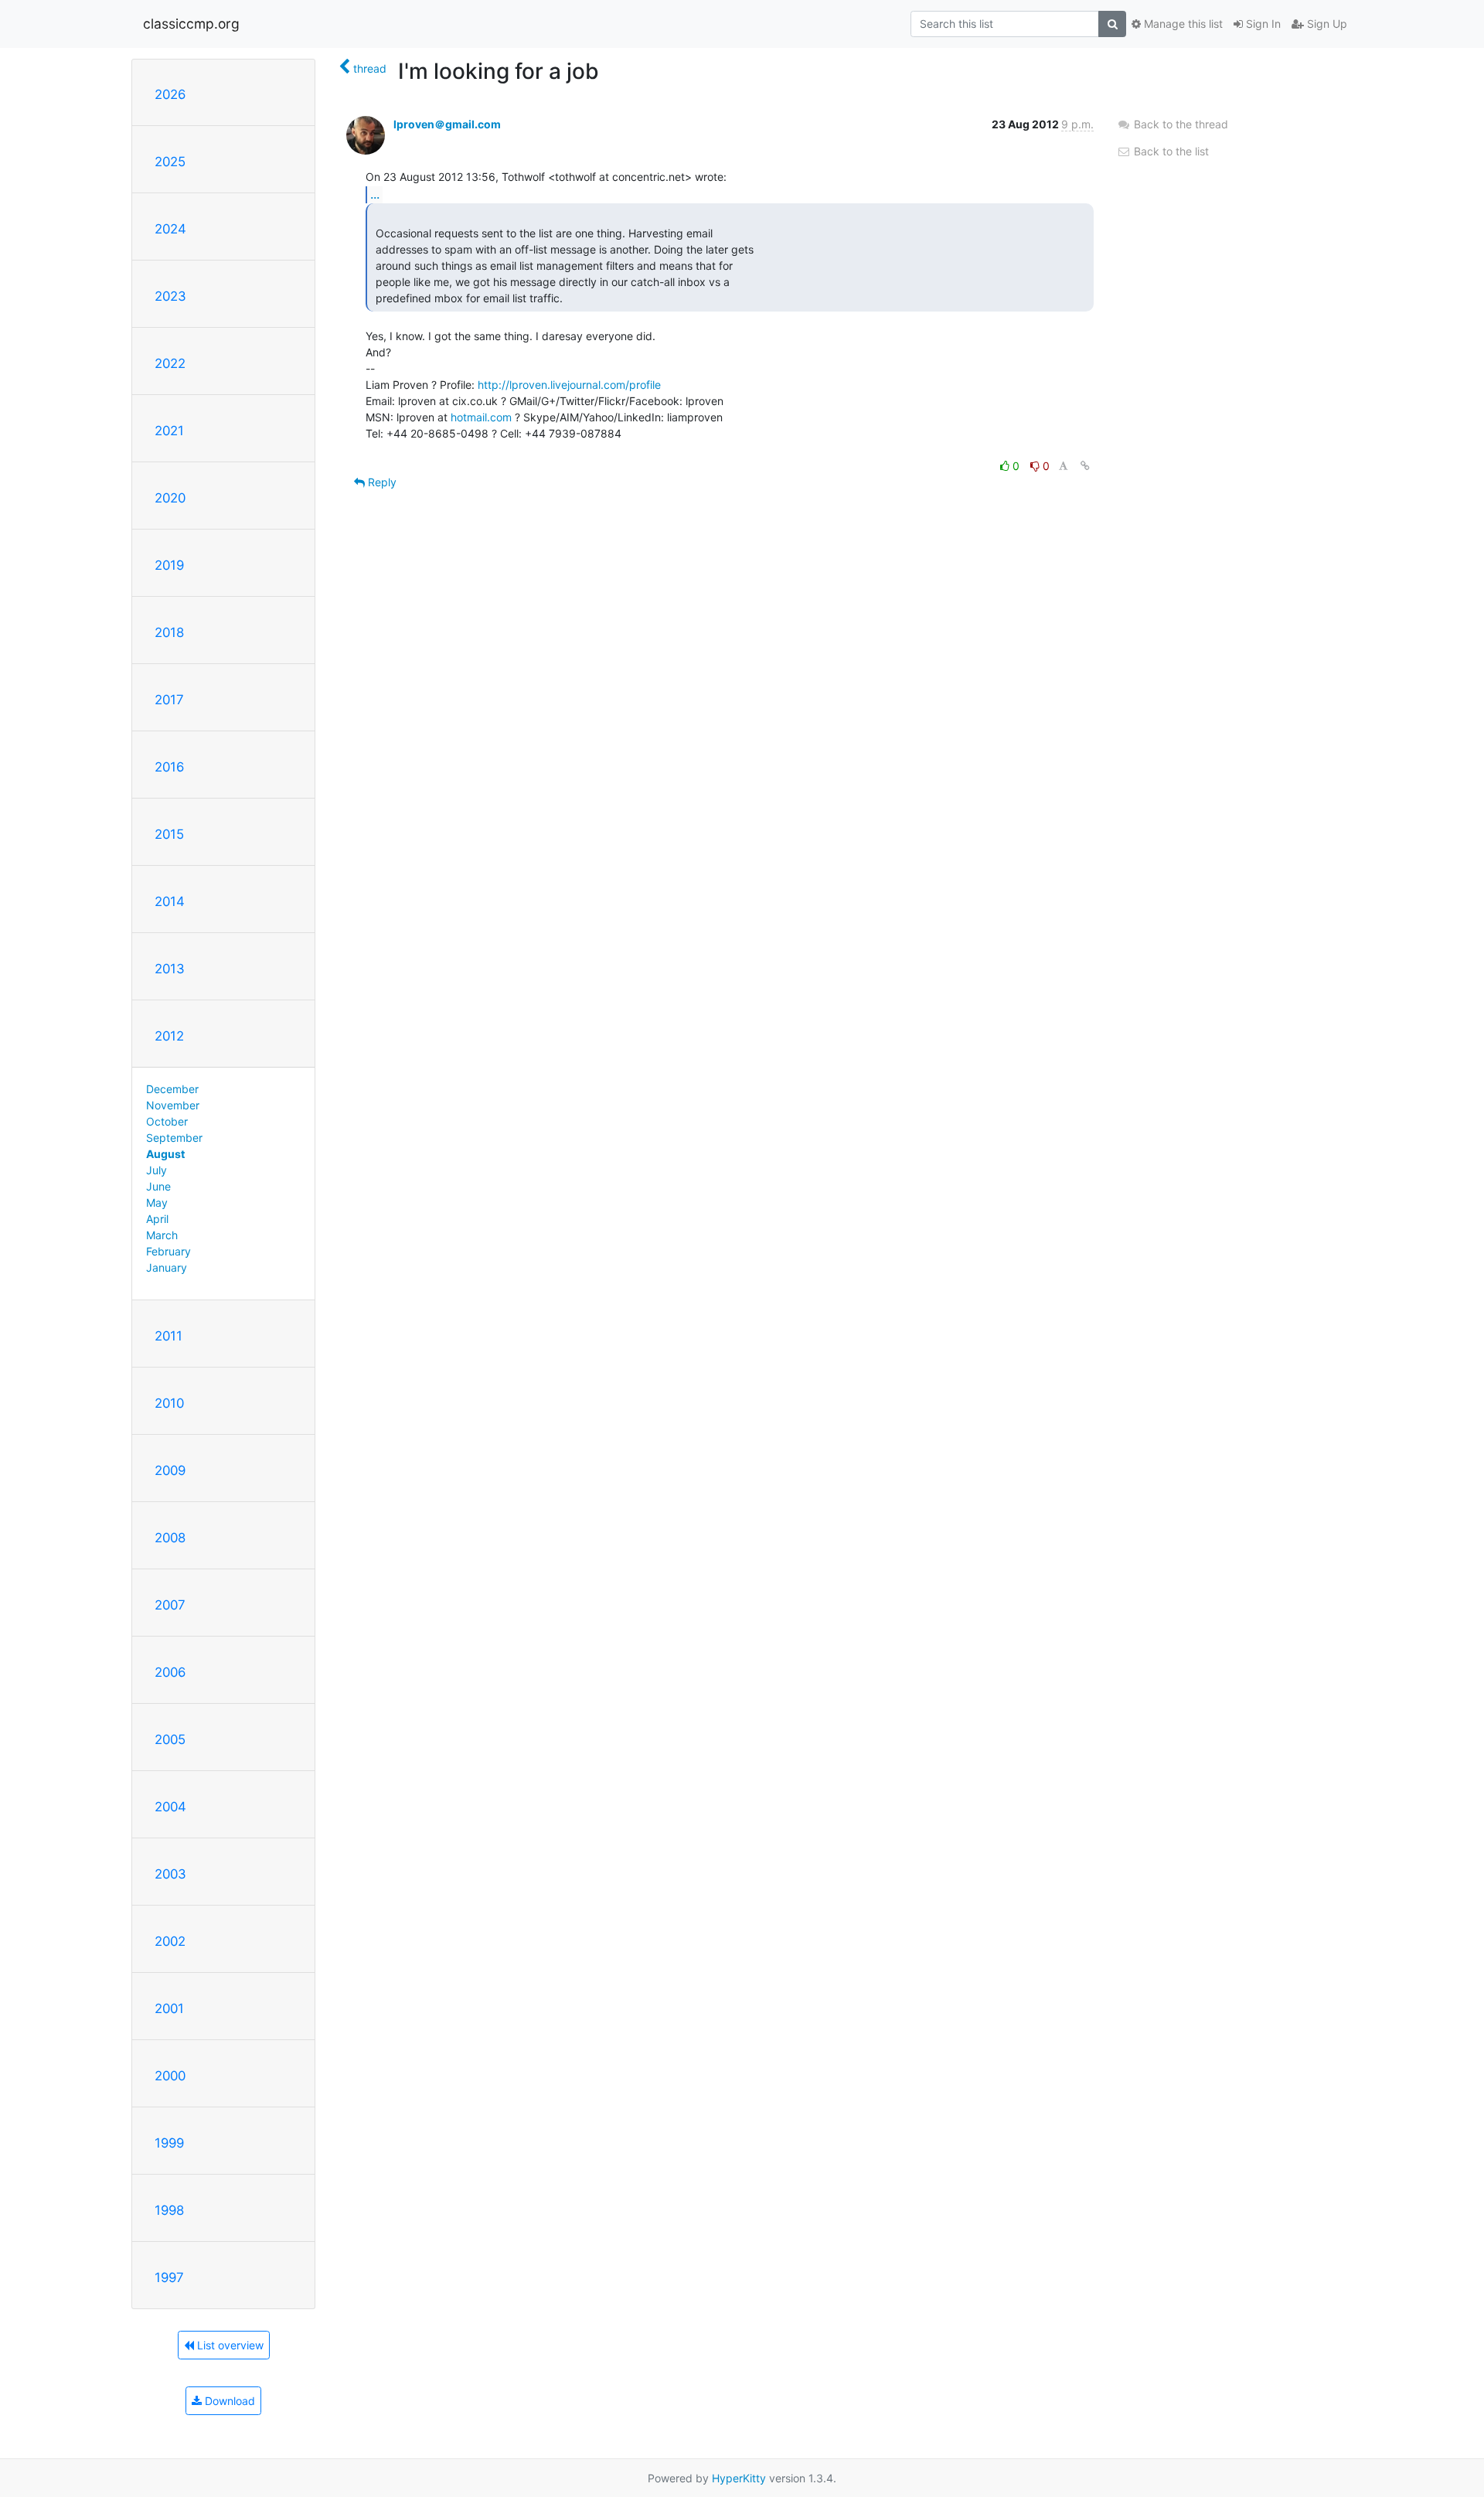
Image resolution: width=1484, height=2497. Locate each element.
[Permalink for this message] (1085, 466)
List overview (229, 2345)
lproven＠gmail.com (447, 124)
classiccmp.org (191, 24)
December (172, 1089)
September (174, 1138)
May (157, 1203)
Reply (381, 482)
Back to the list (1170, 151)
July (157, 1170)
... (375, 194)
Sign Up (1326, 24)
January (167, 1267)
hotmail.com (481, 417)
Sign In (1262, 24)
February (168, 1251)
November (173, 1105)
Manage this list (1182, 24)
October (167, 1121)
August (165, 1154)
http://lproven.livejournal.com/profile (569, 385)
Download (228, 2401)
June (158, 1186)
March (162, 1235)
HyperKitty (739, 2478)
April (157, 1219)
